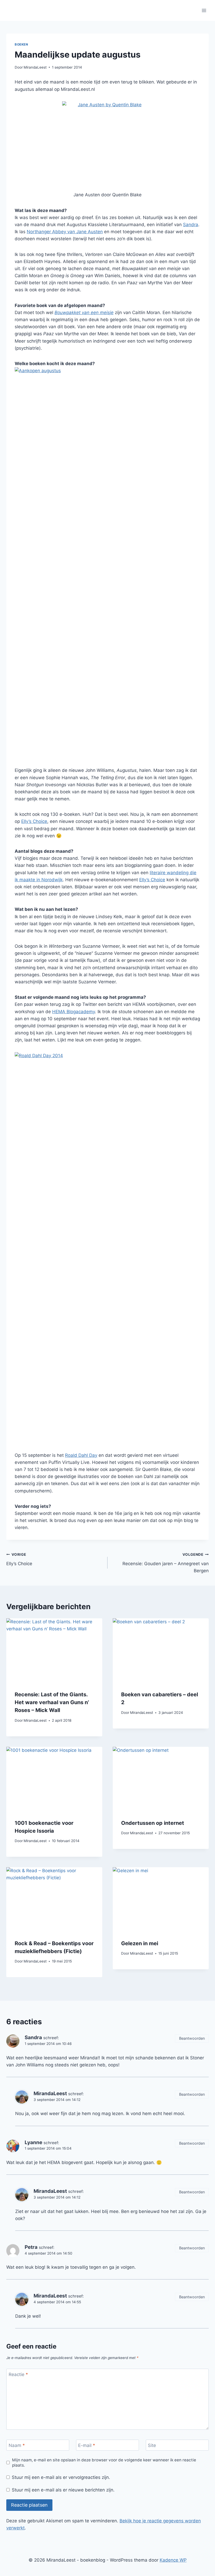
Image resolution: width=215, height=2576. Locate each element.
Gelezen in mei (140, 1943)
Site (152, 2445)
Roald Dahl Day (81, 1455)
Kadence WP (173, 2560)
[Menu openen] (204, 10)
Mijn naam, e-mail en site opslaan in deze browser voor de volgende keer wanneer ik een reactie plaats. (104, 2463)
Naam (17, 2445)
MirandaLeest (35, 67)
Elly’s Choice (34, 821)
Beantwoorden (192, 2038)
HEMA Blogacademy (74, 1012)
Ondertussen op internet (153, 1823)
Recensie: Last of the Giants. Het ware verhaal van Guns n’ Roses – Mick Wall (52, 1702)
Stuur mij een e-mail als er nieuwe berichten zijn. (63, 2490)
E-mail (87, 2445)
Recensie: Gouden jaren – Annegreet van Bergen (166, 1563)
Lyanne (33, 2142)
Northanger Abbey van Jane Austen (65, 232)
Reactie (18, 2374)
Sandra (191, 225)
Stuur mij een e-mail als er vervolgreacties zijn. (61, 2477)
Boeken (21, 44)
